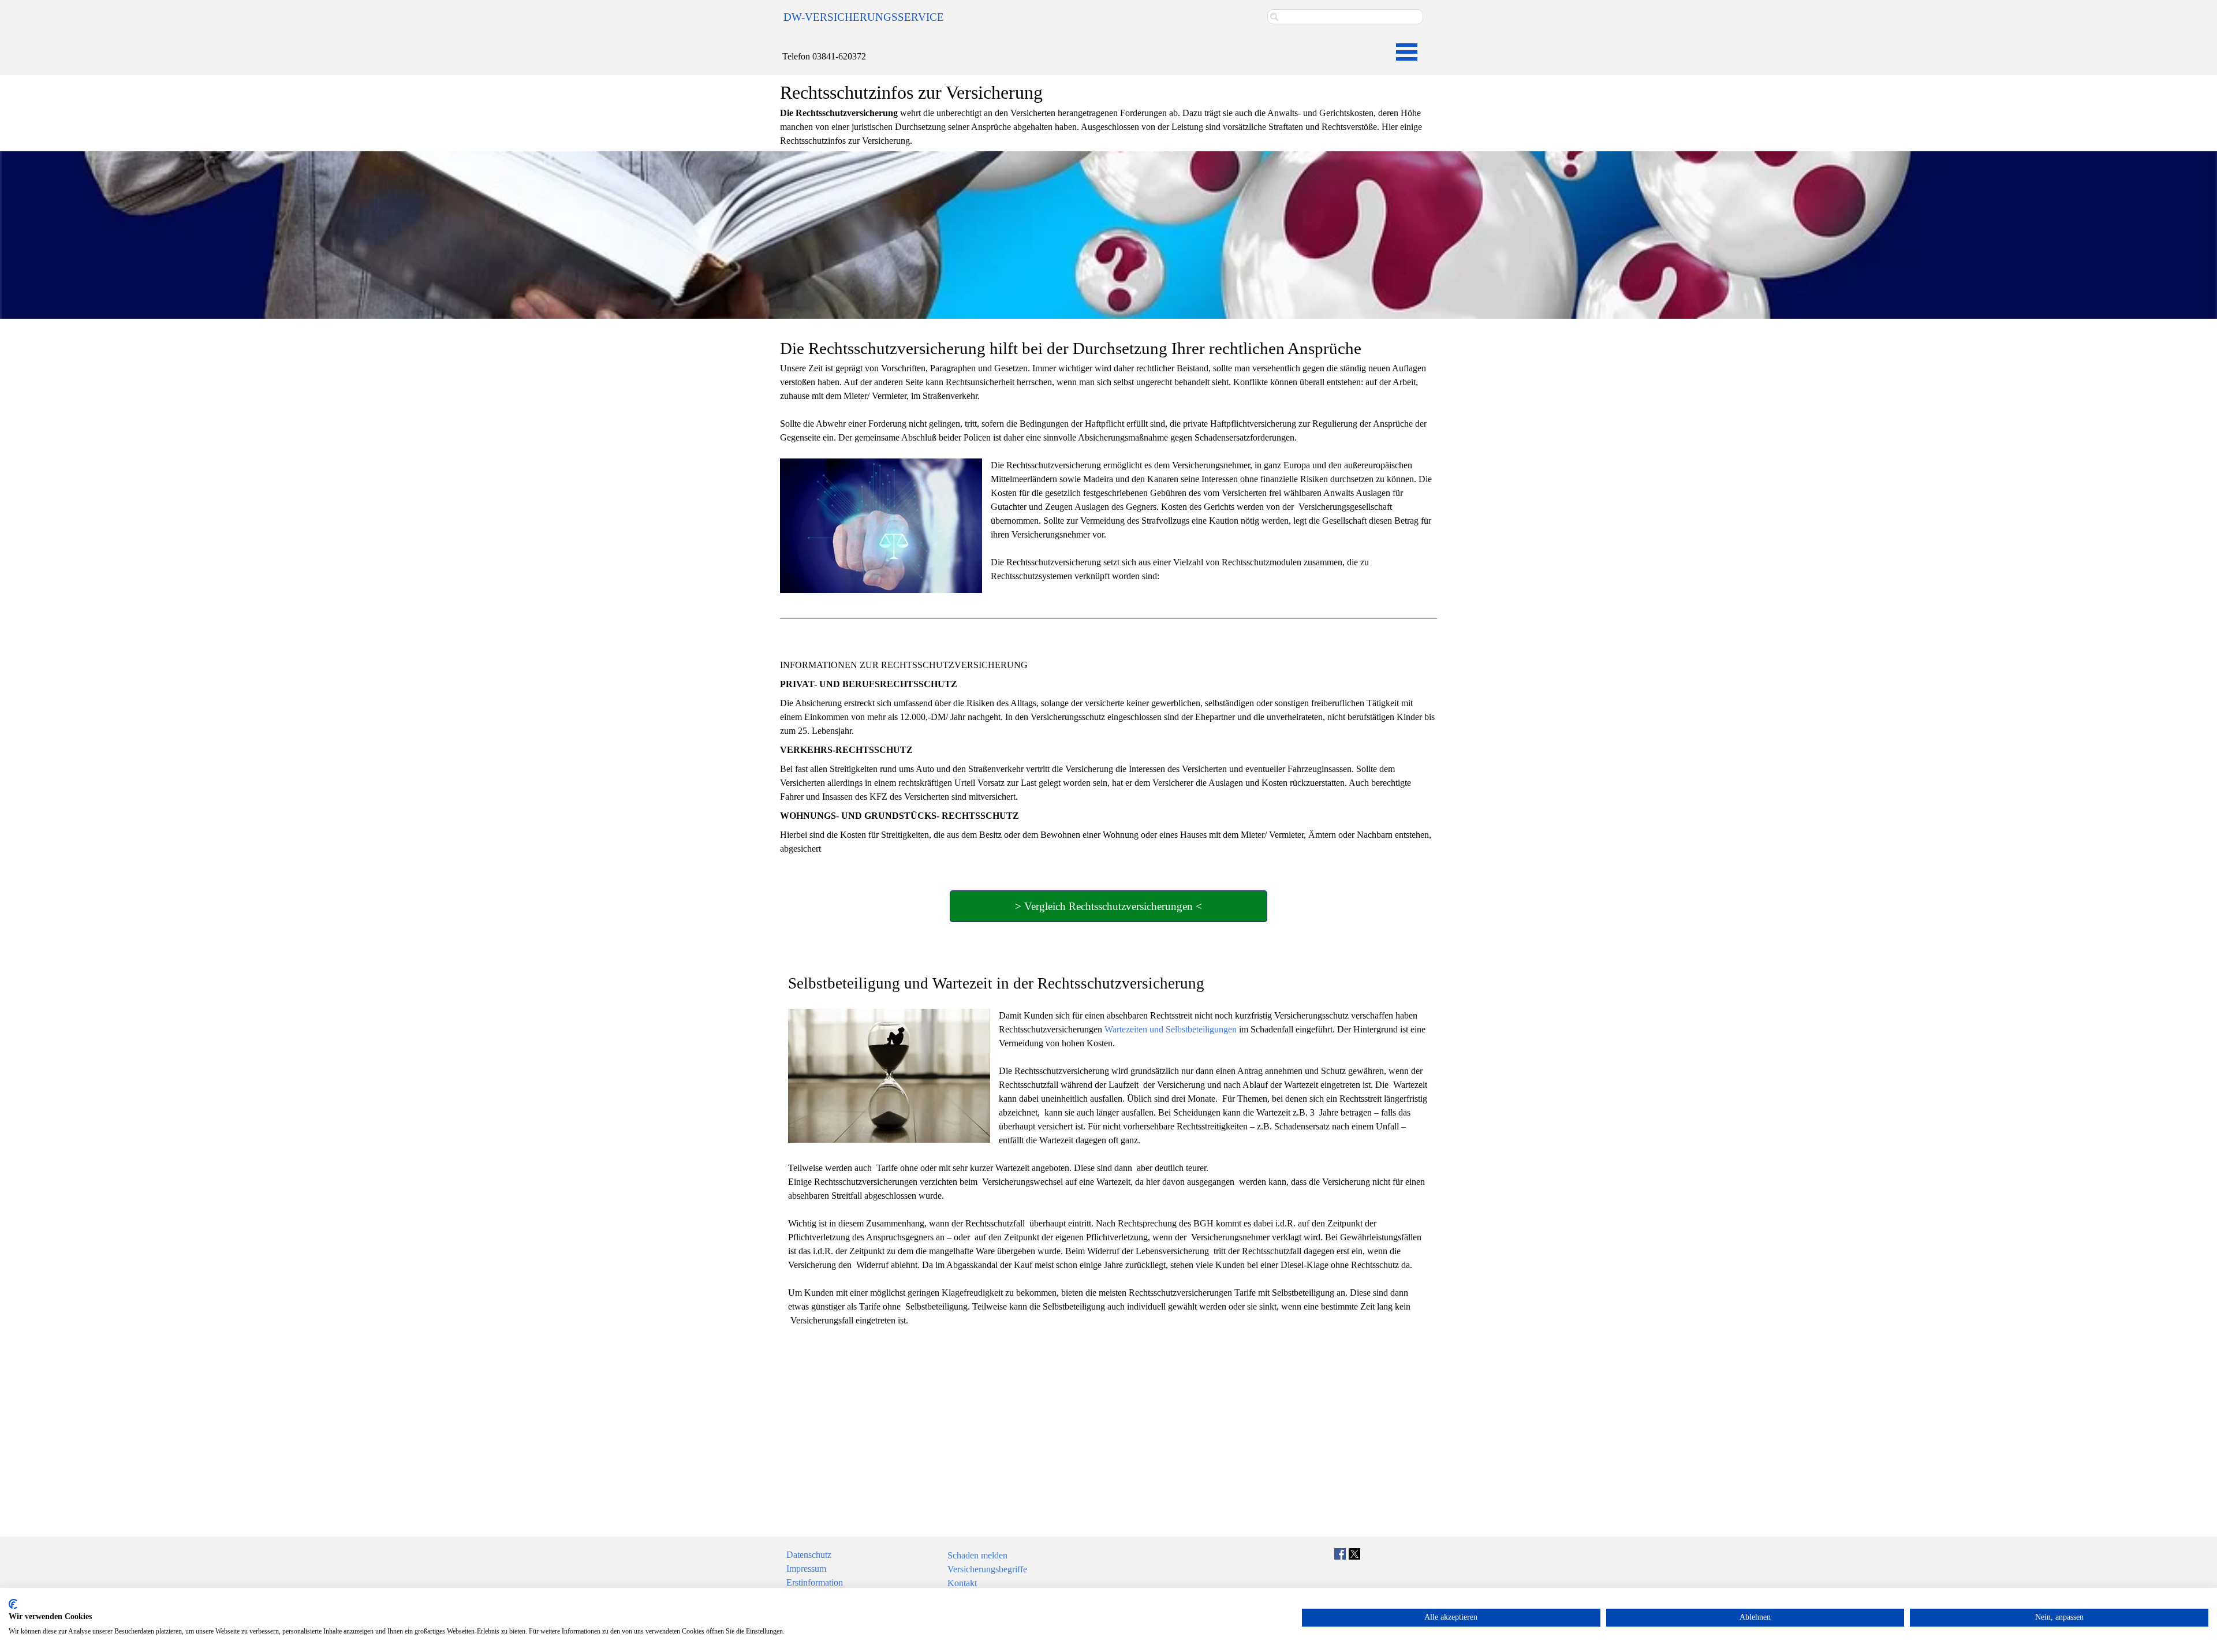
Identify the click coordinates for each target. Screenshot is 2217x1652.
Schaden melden (977, 1555)
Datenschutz (809, 1555)
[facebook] (1340, 1554)
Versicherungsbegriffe (987, 1569)
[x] (1354, 1554)
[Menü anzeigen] (1407, 52)
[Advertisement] (1108, 1423)
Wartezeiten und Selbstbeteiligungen (1171, 1029)
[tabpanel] (873, 17)
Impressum (806, 1569)
